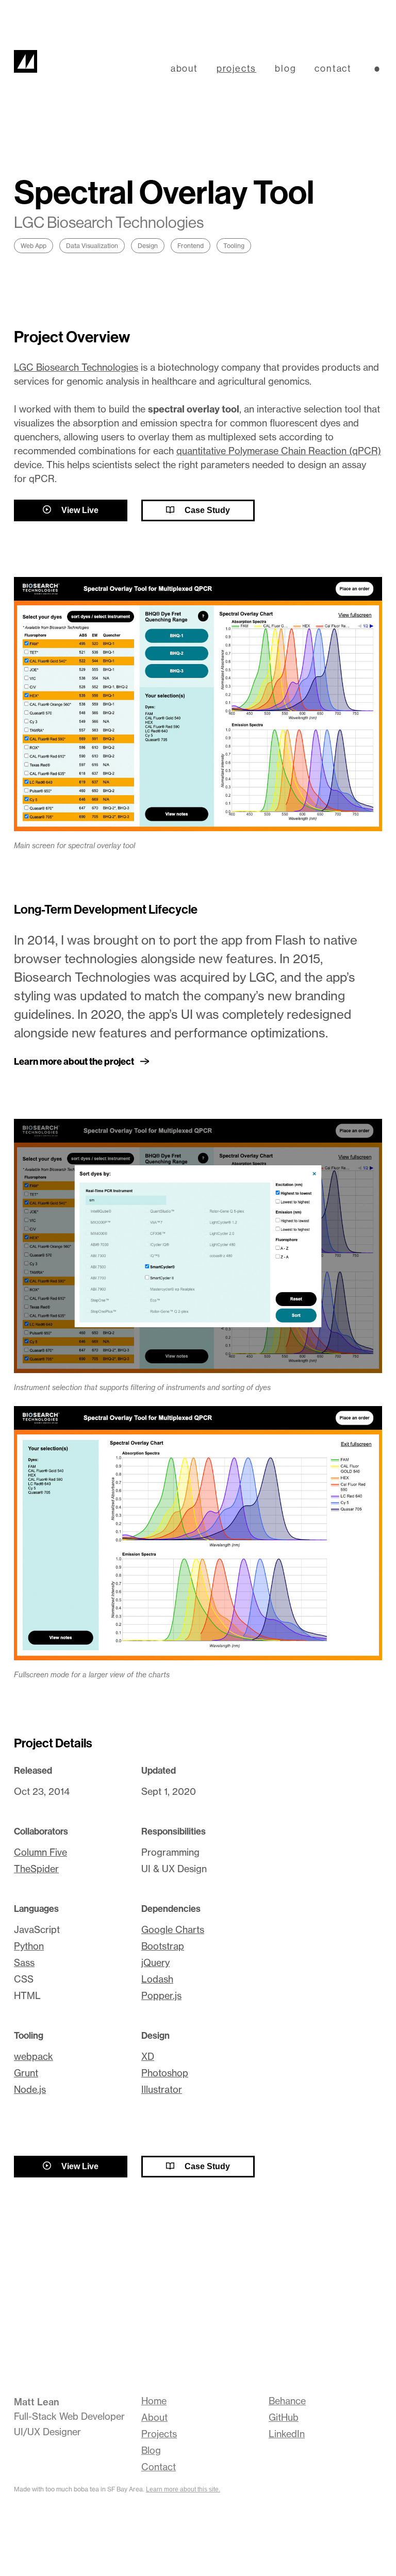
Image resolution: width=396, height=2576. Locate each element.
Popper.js (161, 1996)
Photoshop (165, 2073)
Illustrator (162, 2090)
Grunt (26, 2073)
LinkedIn (287, 2434)
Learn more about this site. (183, 2489)
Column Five (40, 1852)
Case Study (206, 510)
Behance (287, 2401)
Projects (159, 2434)
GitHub (284, 2417)
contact (333, 68)
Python (29, 1946)
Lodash (157, 1979)
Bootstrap (163, 1946)
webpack (34, 2057)
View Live (79, 510)
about (184, 68)
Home (154, 2401)
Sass (24, 1963)
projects (236, 68)
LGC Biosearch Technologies (76, 367)
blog (285, 68)
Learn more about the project (74, 1062)
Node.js (30, 2090)
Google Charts (173, 1930)
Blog (151, 2450)
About (154, 2417)
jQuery (155, 1963)
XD (148, 2057)
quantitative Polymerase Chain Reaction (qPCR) (279, 451)
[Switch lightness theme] (377, 69)
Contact (159, 2467)
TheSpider (36, 1869)
